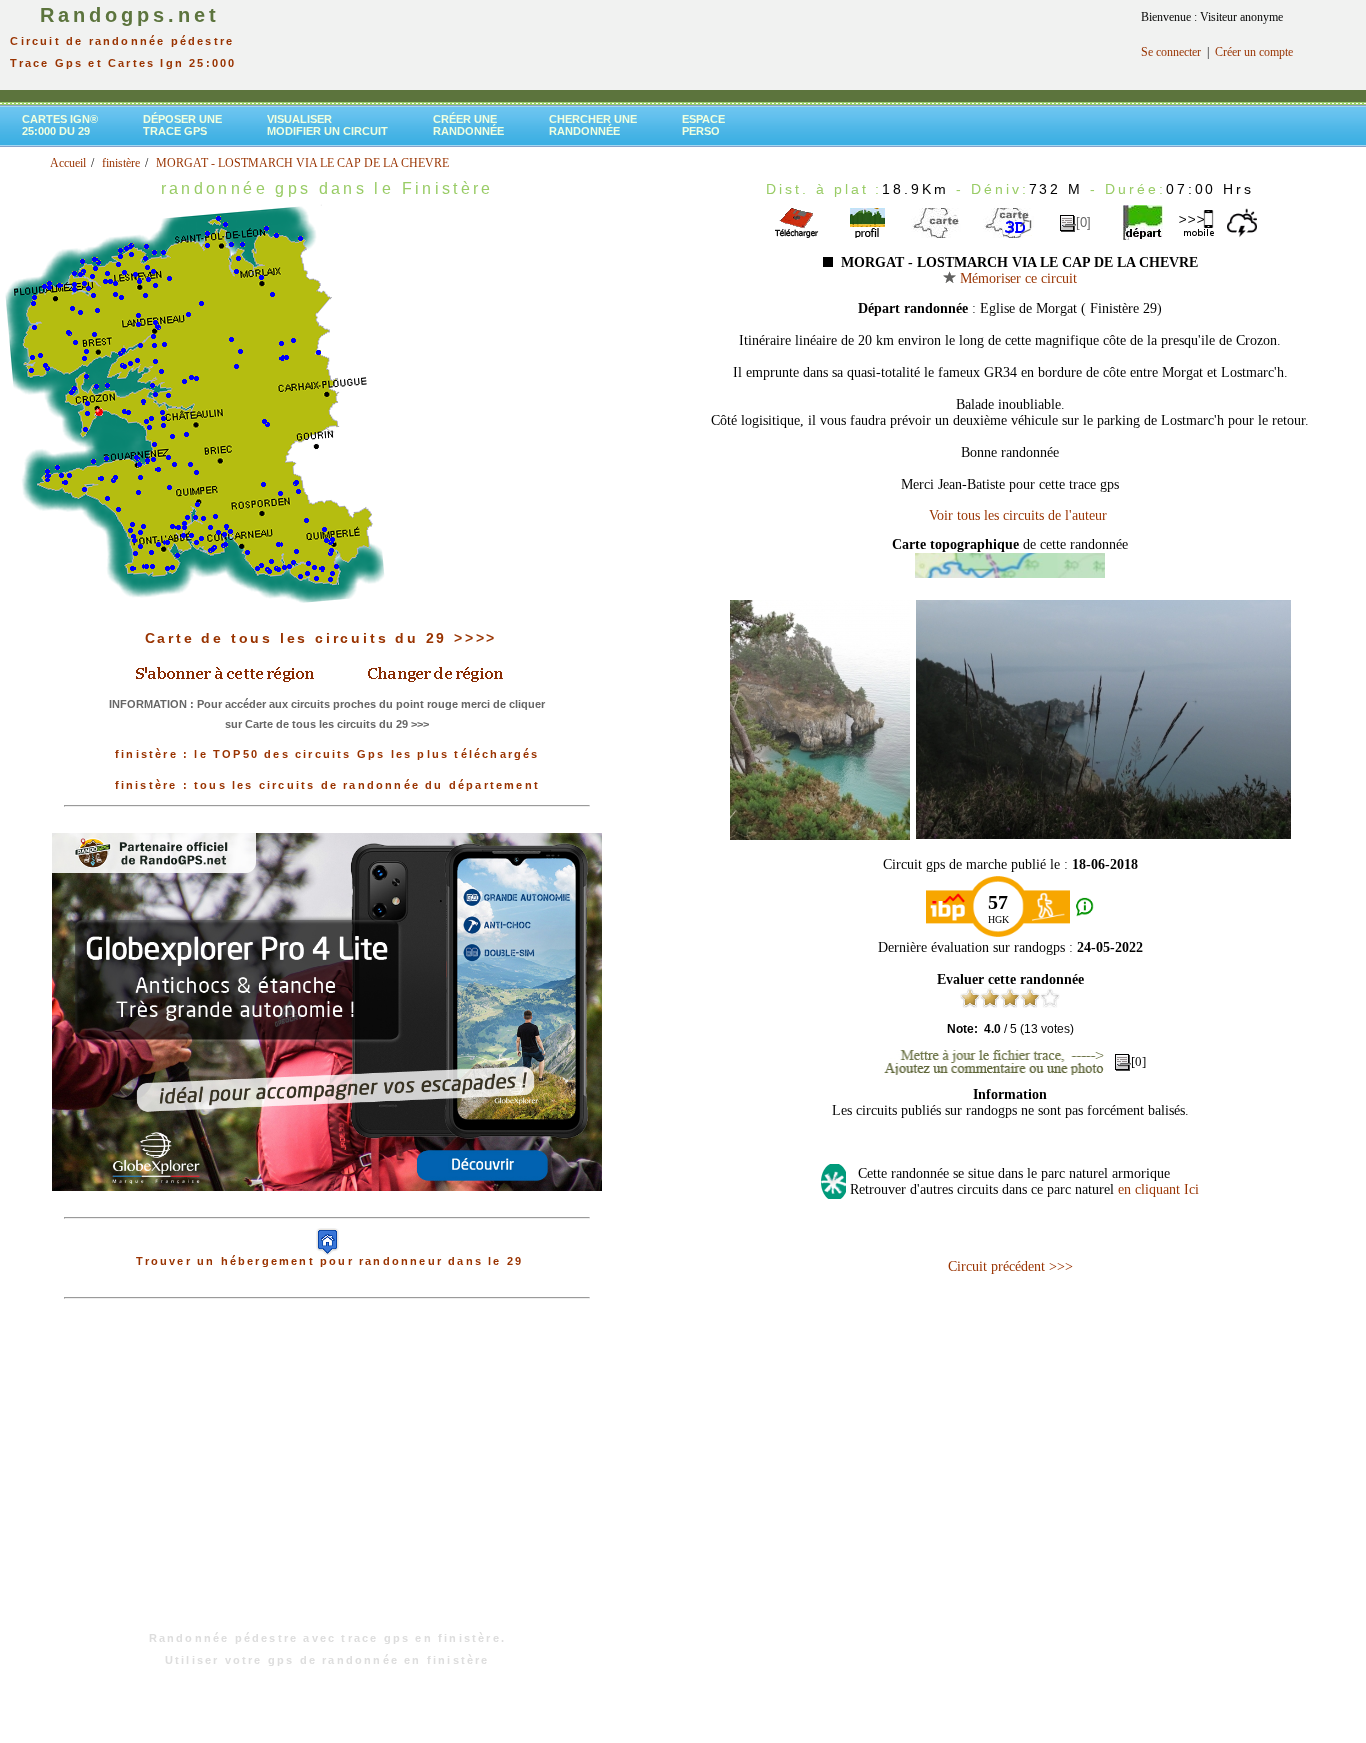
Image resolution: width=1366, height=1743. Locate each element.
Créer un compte (1254, 52)
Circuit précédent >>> (1010, 1266)
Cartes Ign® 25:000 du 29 (60, 125)
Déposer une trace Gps (182, 125)
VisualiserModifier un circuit (327, 125)
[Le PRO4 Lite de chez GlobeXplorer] (327, 1207)
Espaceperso (703, 125)
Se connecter (1171, 52)
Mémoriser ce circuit (1016, 278)
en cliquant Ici (1158, 1189)
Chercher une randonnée (593, 125)
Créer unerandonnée (468, 125)
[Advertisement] (327, 1475)
